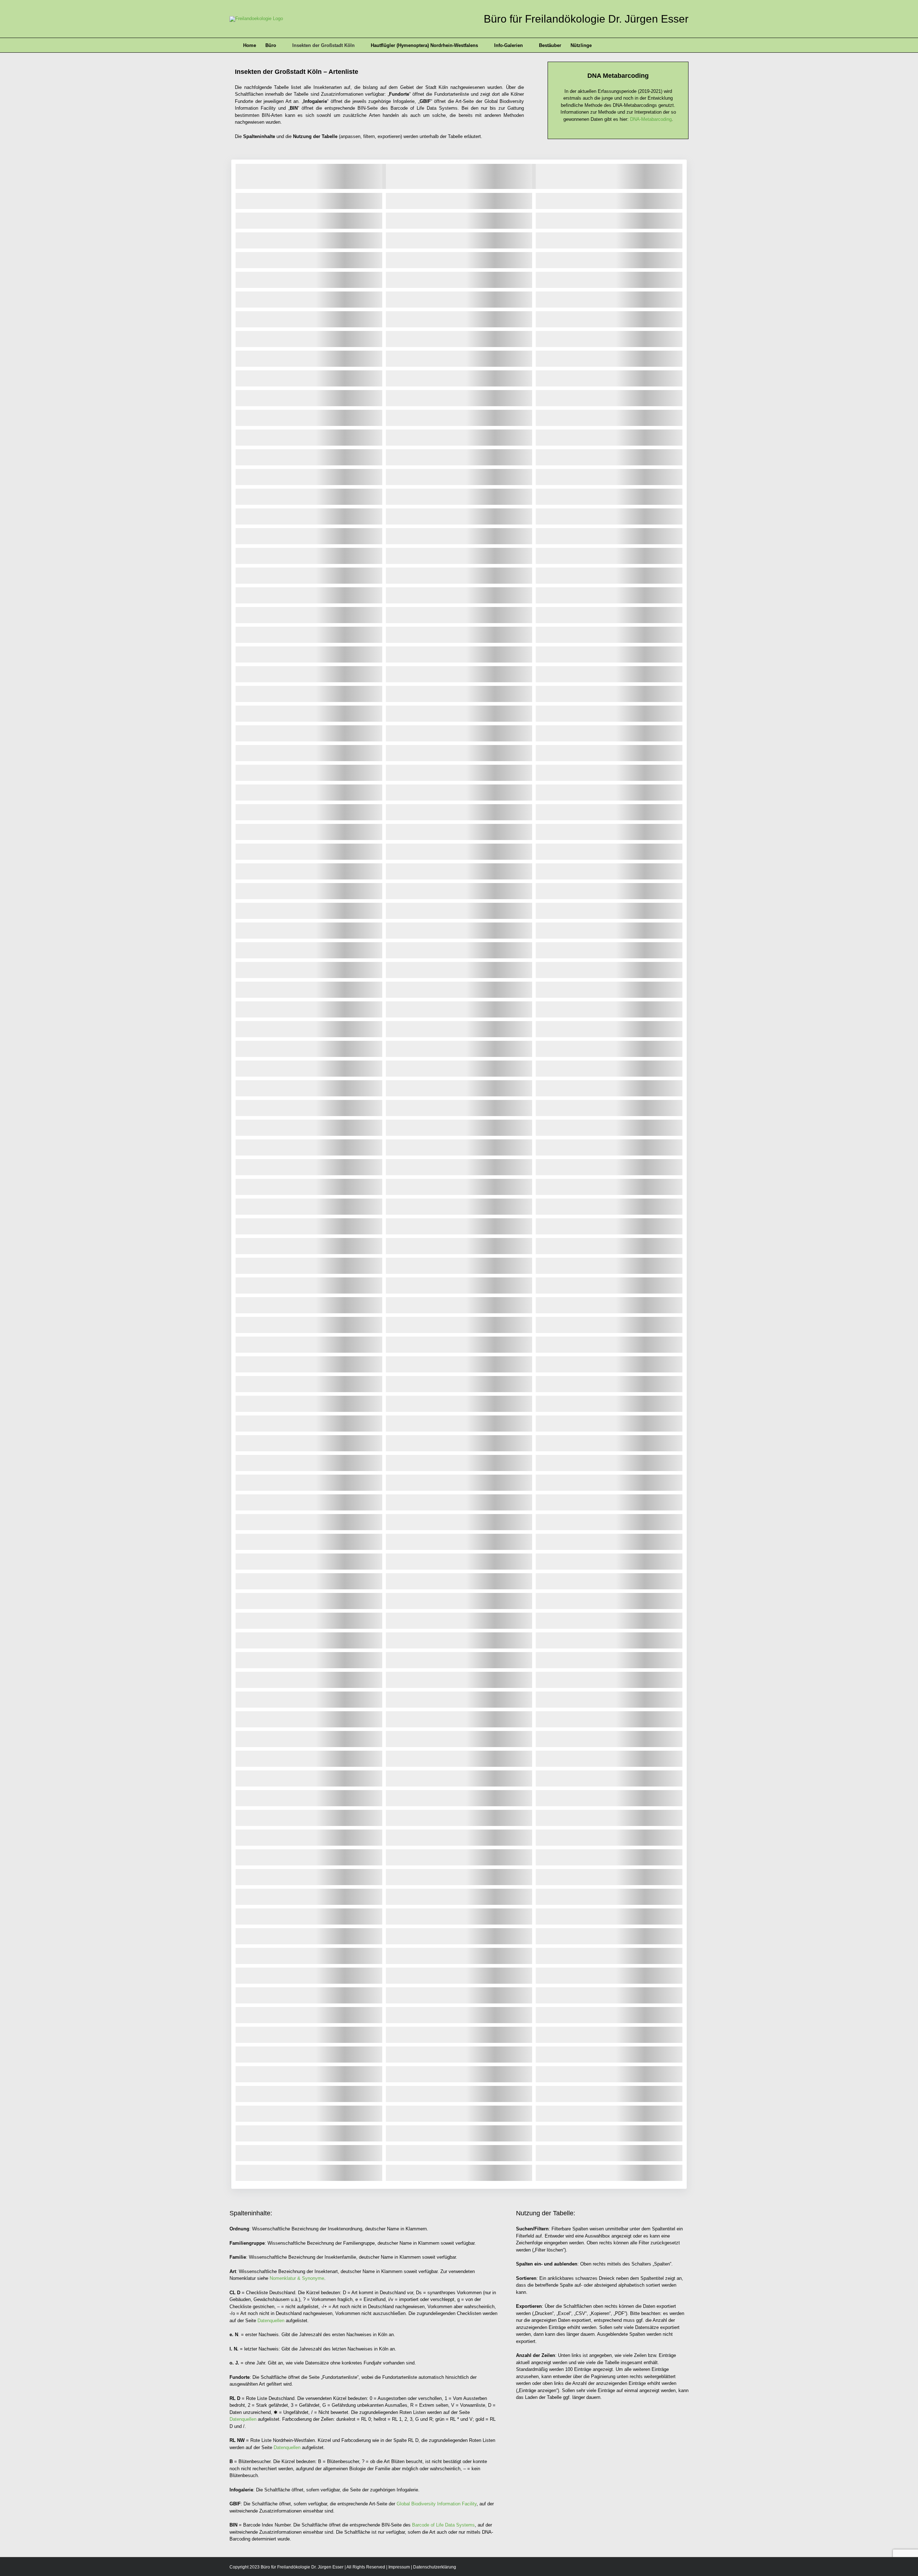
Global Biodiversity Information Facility (437, 2504)
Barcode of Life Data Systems (443, 2525)
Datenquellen (271, 2321)
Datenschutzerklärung (435, 2567)
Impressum (399, 2567)
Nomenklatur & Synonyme (297, 2278)
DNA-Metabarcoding (651, 119)
